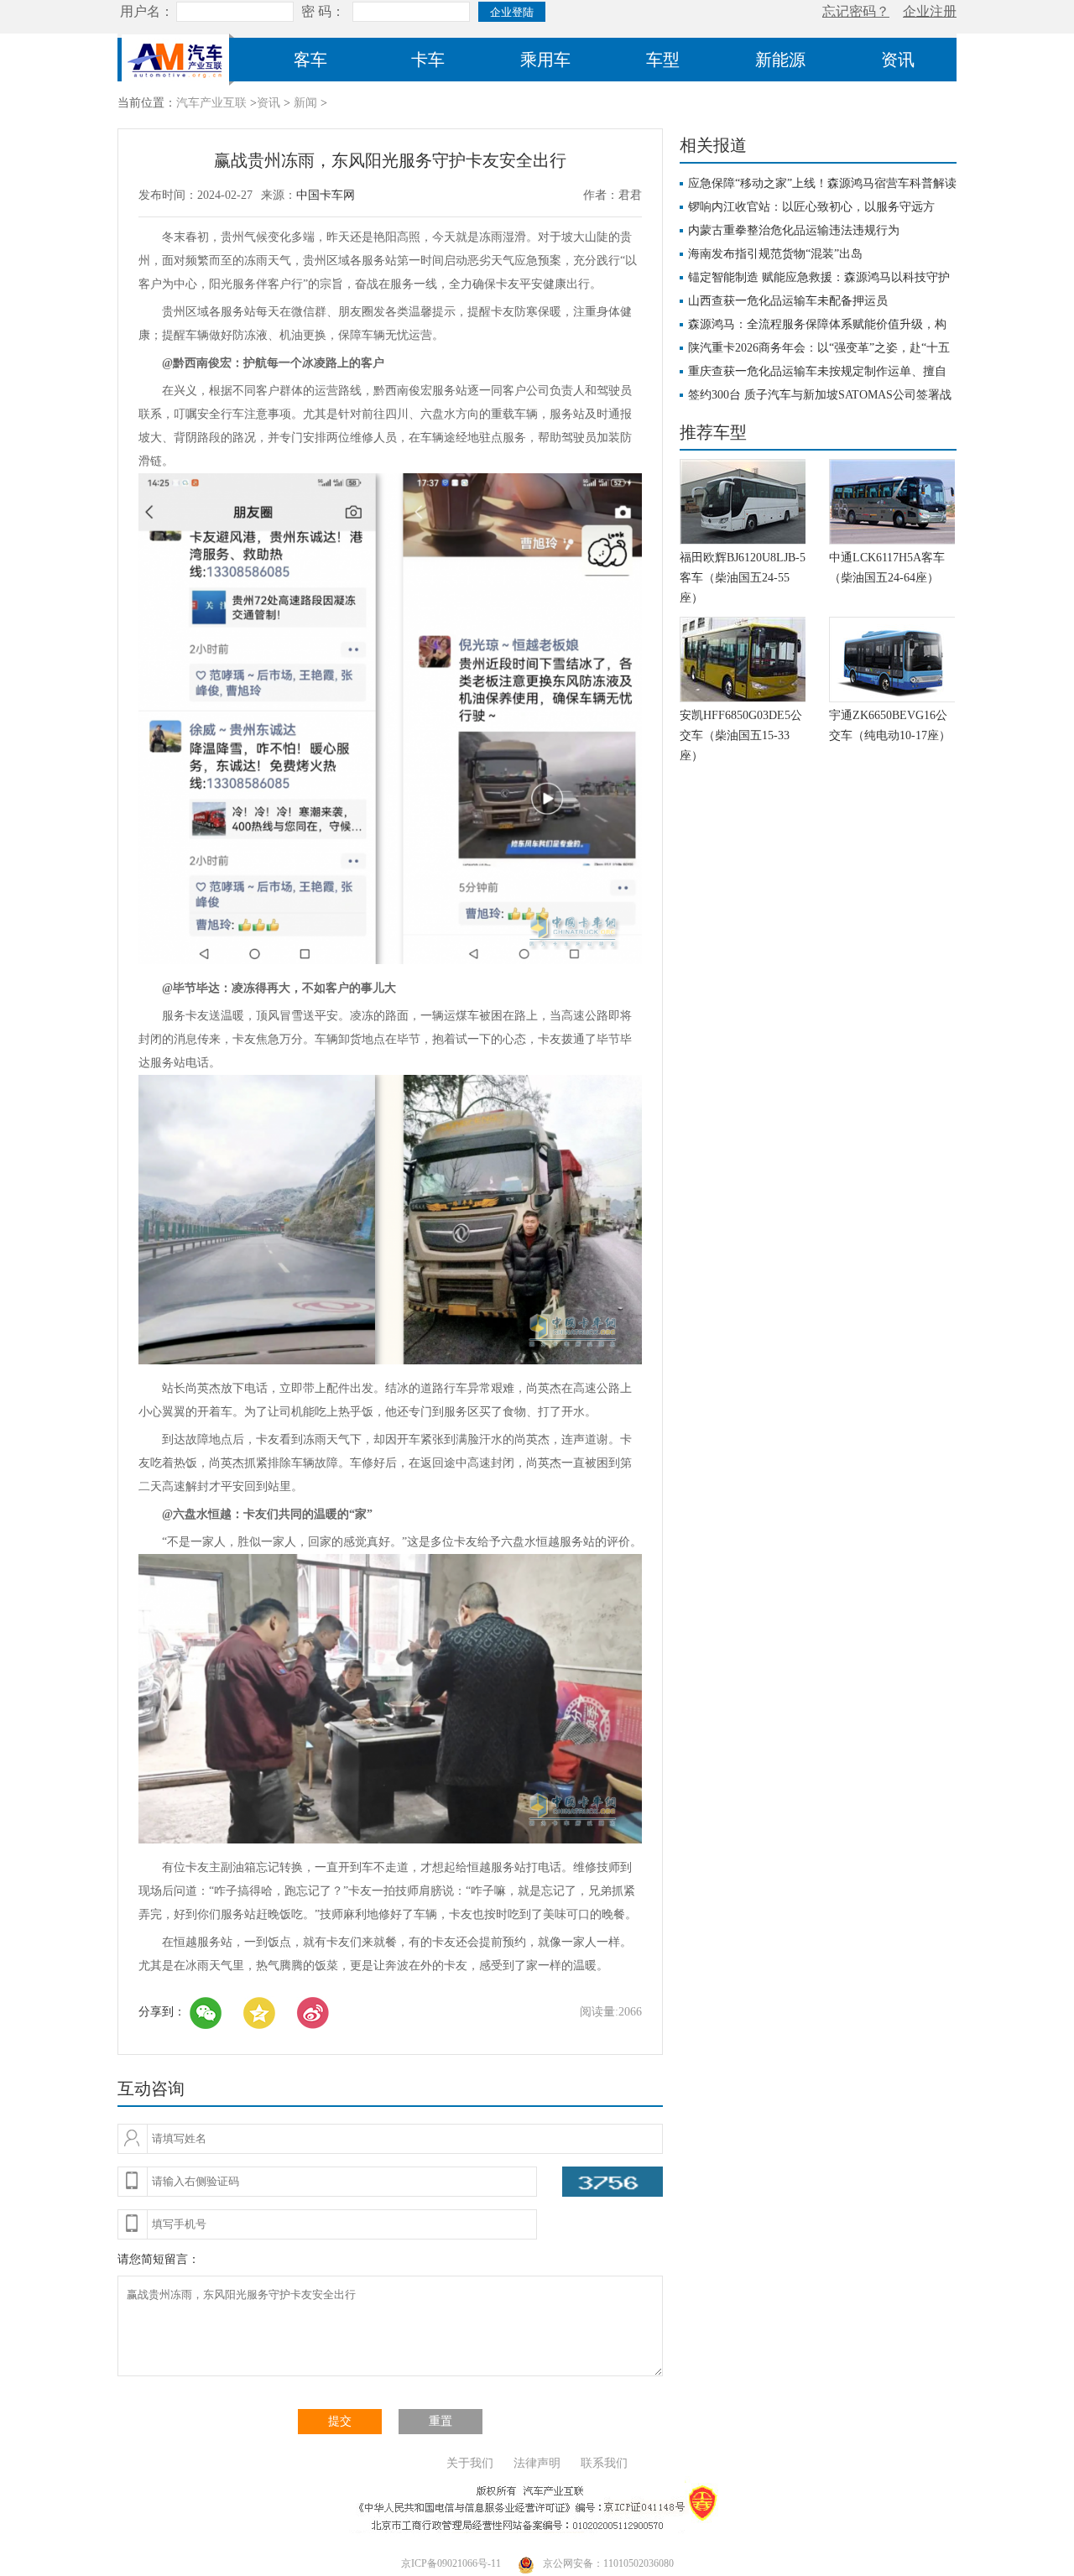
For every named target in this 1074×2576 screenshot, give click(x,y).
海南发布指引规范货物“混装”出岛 (775, 254)
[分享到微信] (206, 2013)
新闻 (305, 103)
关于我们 (470, 2463)
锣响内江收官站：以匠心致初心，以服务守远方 (811, 207)
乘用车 (545, 60)
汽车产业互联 (211, 103)
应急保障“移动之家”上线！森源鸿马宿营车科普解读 (822, 183)
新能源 (780, 60)
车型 (663, 60)
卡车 (428, 60)
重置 (441, 2421)
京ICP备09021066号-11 (451, 2563)
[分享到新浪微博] (313, 2013)
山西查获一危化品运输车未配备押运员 (788, 301)
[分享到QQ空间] (259, 2013)
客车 (310, 60)
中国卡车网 (326, 195)
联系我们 (604, 2463)
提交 (340, 2421)
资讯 (898, 60)
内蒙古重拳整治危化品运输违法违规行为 (794, 230)
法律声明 (537, 2463)
